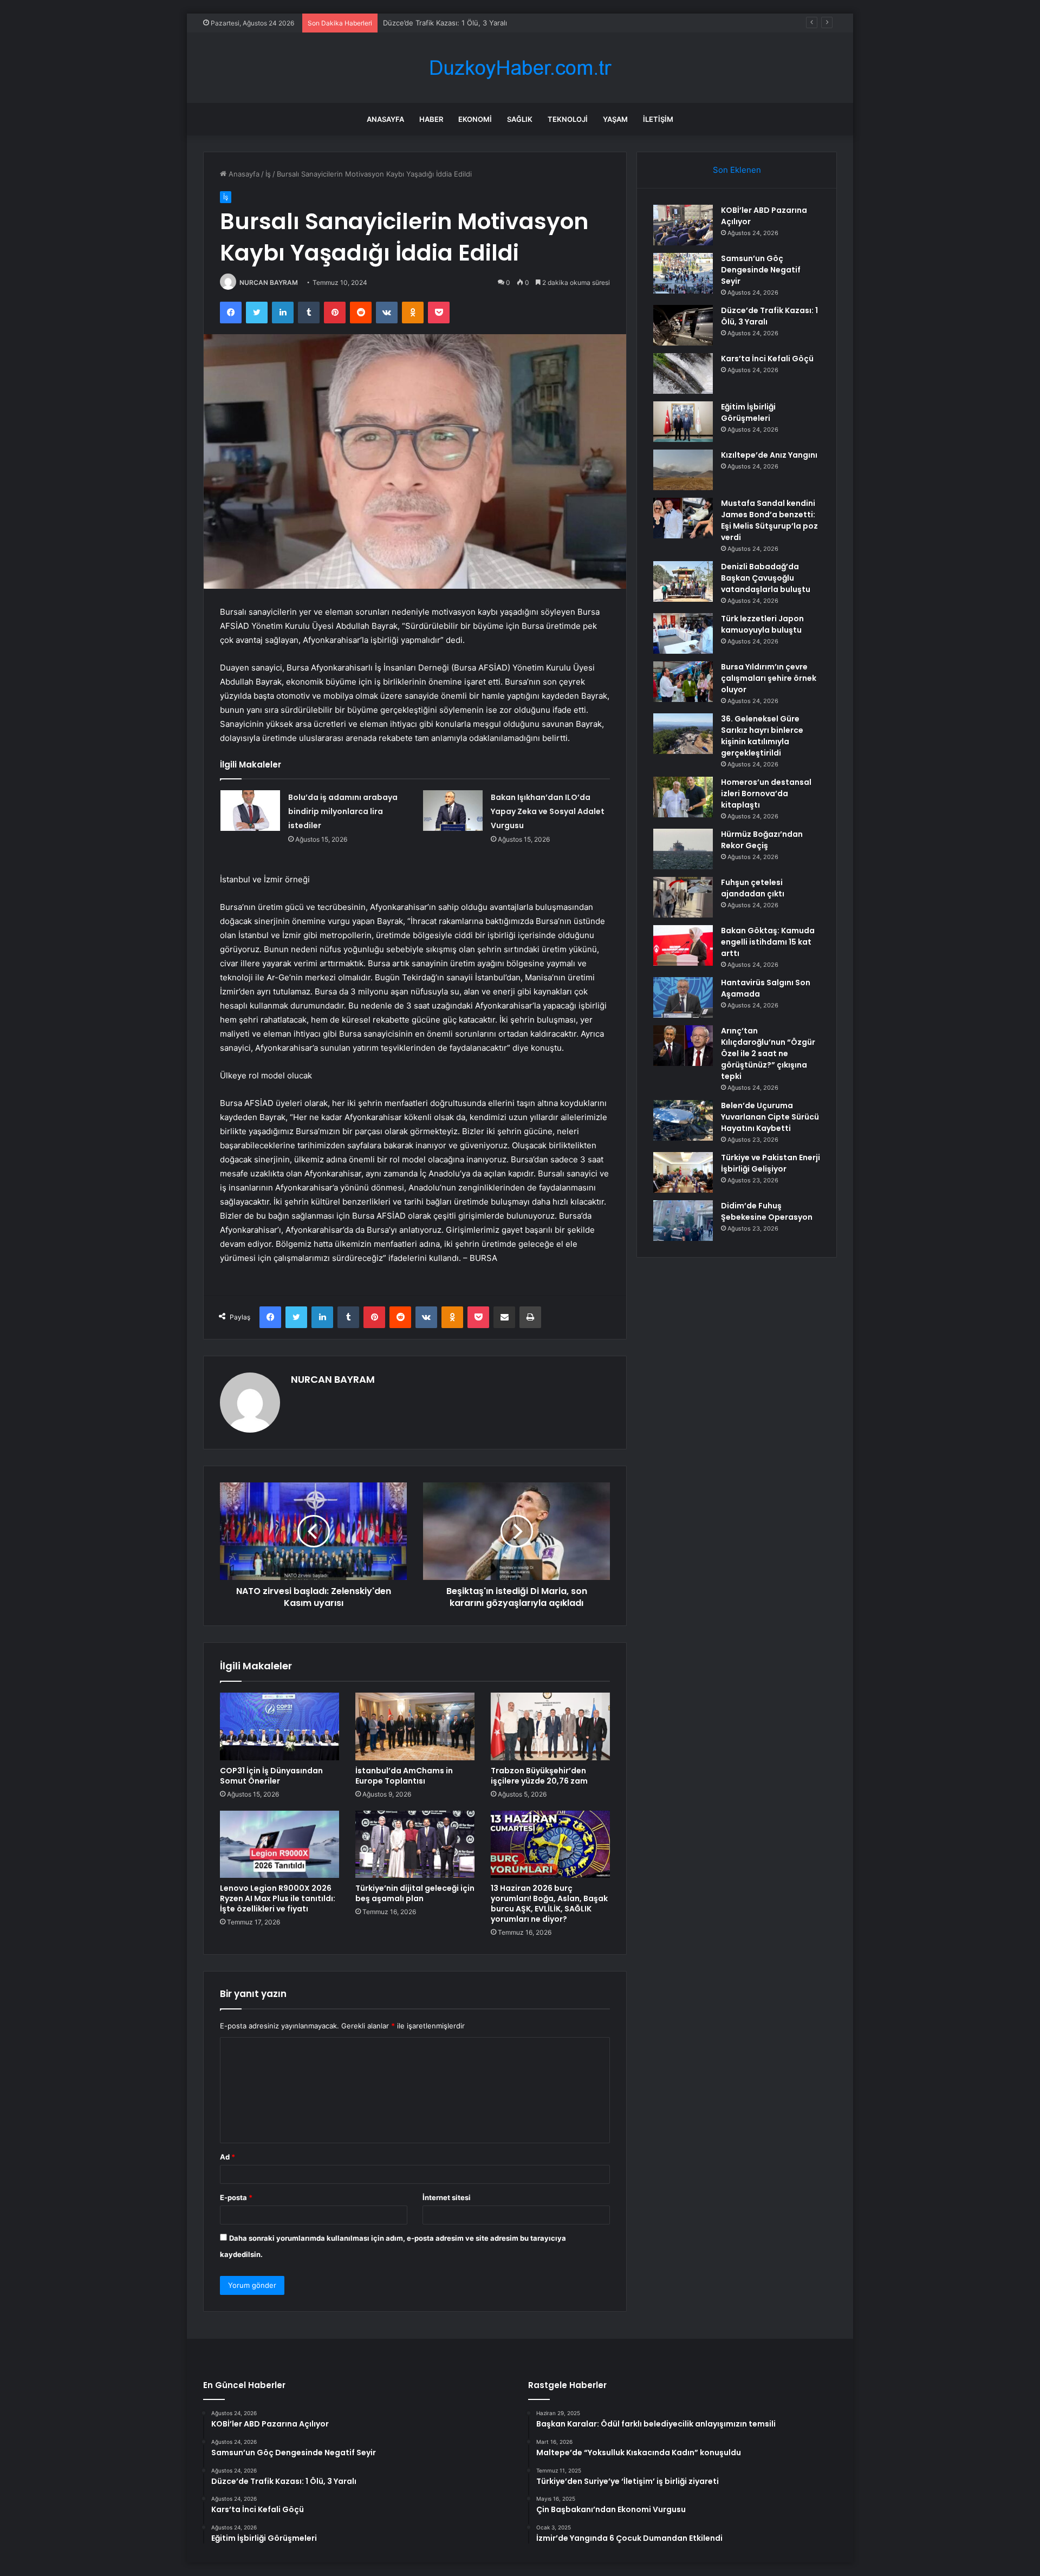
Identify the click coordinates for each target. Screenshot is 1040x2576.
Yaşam (615, 119)
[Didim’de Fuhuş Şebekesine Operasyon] (683, 1221)
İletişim (658, 119)
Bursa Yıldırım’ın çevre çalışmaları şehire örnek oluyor (769, 678)
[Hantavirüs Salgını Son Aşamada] (683, 997)
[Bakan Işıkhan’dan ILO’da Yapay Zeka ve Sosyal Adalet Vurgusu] (453, 811)
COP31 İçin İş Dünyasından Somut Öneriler (271, 1776)
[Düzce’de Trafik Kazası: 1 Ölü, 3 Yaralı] (683, 325)
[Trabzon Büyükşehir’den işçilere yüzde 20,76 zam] (550, 1726)
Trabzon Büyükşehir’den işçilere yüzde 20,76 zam (539, 1776)
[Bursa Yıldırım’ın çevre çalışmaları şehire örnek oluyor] (683, 682)
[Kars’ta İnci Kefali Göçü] (683, 373)
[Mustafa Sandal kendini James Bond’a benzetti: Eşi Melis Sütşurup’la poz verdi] (683, 518)
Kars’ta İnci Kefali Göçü (767, 359)
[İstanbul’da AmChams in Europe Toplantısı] (415, 1726)
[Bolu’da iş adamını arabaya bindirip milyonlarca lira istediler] (250, 811)
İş (268, 174)
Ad (227, 2157)
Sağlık (520, 119)
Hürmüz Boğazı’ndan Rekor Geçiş (762, 840)
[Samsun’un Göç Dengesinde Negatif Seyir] (683, 273)
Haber (431, 119)
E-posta (236, 2197)
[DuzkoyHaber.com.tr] (520, 68)
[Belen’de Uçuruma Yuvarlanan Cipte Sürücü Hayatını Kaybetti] (683, 1120)
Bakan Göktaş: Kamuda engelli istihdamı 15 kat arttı (768, 942)
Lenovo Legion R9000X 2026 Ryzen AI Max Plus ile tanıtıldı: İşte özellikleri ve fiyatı (278, 1898)
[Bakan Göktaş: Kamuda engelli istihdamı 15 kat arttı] (683, 945)
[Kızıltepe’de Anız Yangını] (683, 470)
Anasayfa (385, 119)
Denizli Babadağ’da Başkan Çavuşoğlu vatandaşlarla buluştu (766, 578)
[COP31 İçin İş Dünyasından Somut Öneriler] (279, 1726)
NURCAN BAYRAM (269, 282)
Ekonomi (475, 119)
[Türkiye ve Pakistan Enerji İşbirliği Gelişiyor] (683, 1172)
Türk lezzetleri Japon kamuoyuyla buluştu (762, 624)
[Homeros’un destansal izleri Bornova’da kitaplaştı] (683, 797)
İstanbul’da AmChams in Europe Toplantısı (404, 1776)
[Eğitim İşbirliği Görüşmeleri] (683, 422)
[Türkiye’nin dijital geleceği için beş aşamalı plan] (415, 1844)
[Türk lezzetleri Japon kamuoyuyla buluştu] (683, 633)
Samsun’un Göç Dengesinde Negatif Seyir (761, 270)
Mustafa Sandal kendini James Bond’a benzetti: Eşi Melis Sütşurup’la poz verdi (769, 520)
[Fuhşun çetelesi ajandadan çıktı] (683, 897)
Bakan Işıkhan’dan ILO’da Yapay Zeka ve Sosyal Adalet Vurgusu (548, 811)
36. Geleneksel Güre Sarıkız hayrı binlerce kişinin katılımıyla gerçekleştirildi (762, 736)
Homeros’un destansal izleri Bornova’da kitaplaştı (766, 793)
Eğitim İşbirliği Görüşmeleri (748, 412)
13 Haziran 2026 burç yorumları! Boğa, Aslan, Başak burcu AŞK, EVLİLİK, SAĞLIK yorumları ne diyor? (549, 1904)
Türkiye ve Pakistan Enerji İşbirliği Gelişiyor (771, 1163)
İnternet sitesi (447, 2197)
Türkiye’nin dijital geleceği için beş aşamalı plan (415, 1893)
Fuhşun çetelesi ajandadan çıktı (753, 888)
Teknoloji (568, 119)
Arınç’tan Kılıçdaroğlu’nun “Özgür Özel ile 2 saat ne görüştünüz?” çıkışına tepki (768, 1053)
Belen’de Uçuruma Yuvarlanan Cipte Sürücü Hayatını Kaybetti (770, 1117)
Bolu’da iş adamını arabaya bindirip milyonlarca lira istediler (343, 811)
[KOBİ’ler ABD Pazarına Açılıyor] (683, 225)
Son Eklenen (737, 170)
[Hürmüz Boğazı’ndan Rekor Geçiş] (683, 849)
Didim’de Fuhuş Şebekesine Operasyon (767, 1211)
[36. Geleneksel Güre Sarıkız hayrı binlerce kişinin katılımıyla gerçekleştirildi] (683, 734)
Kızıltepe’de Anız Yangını (769, 455)
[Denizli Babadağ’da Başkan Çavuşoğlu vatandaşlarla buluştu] (683, 581)
